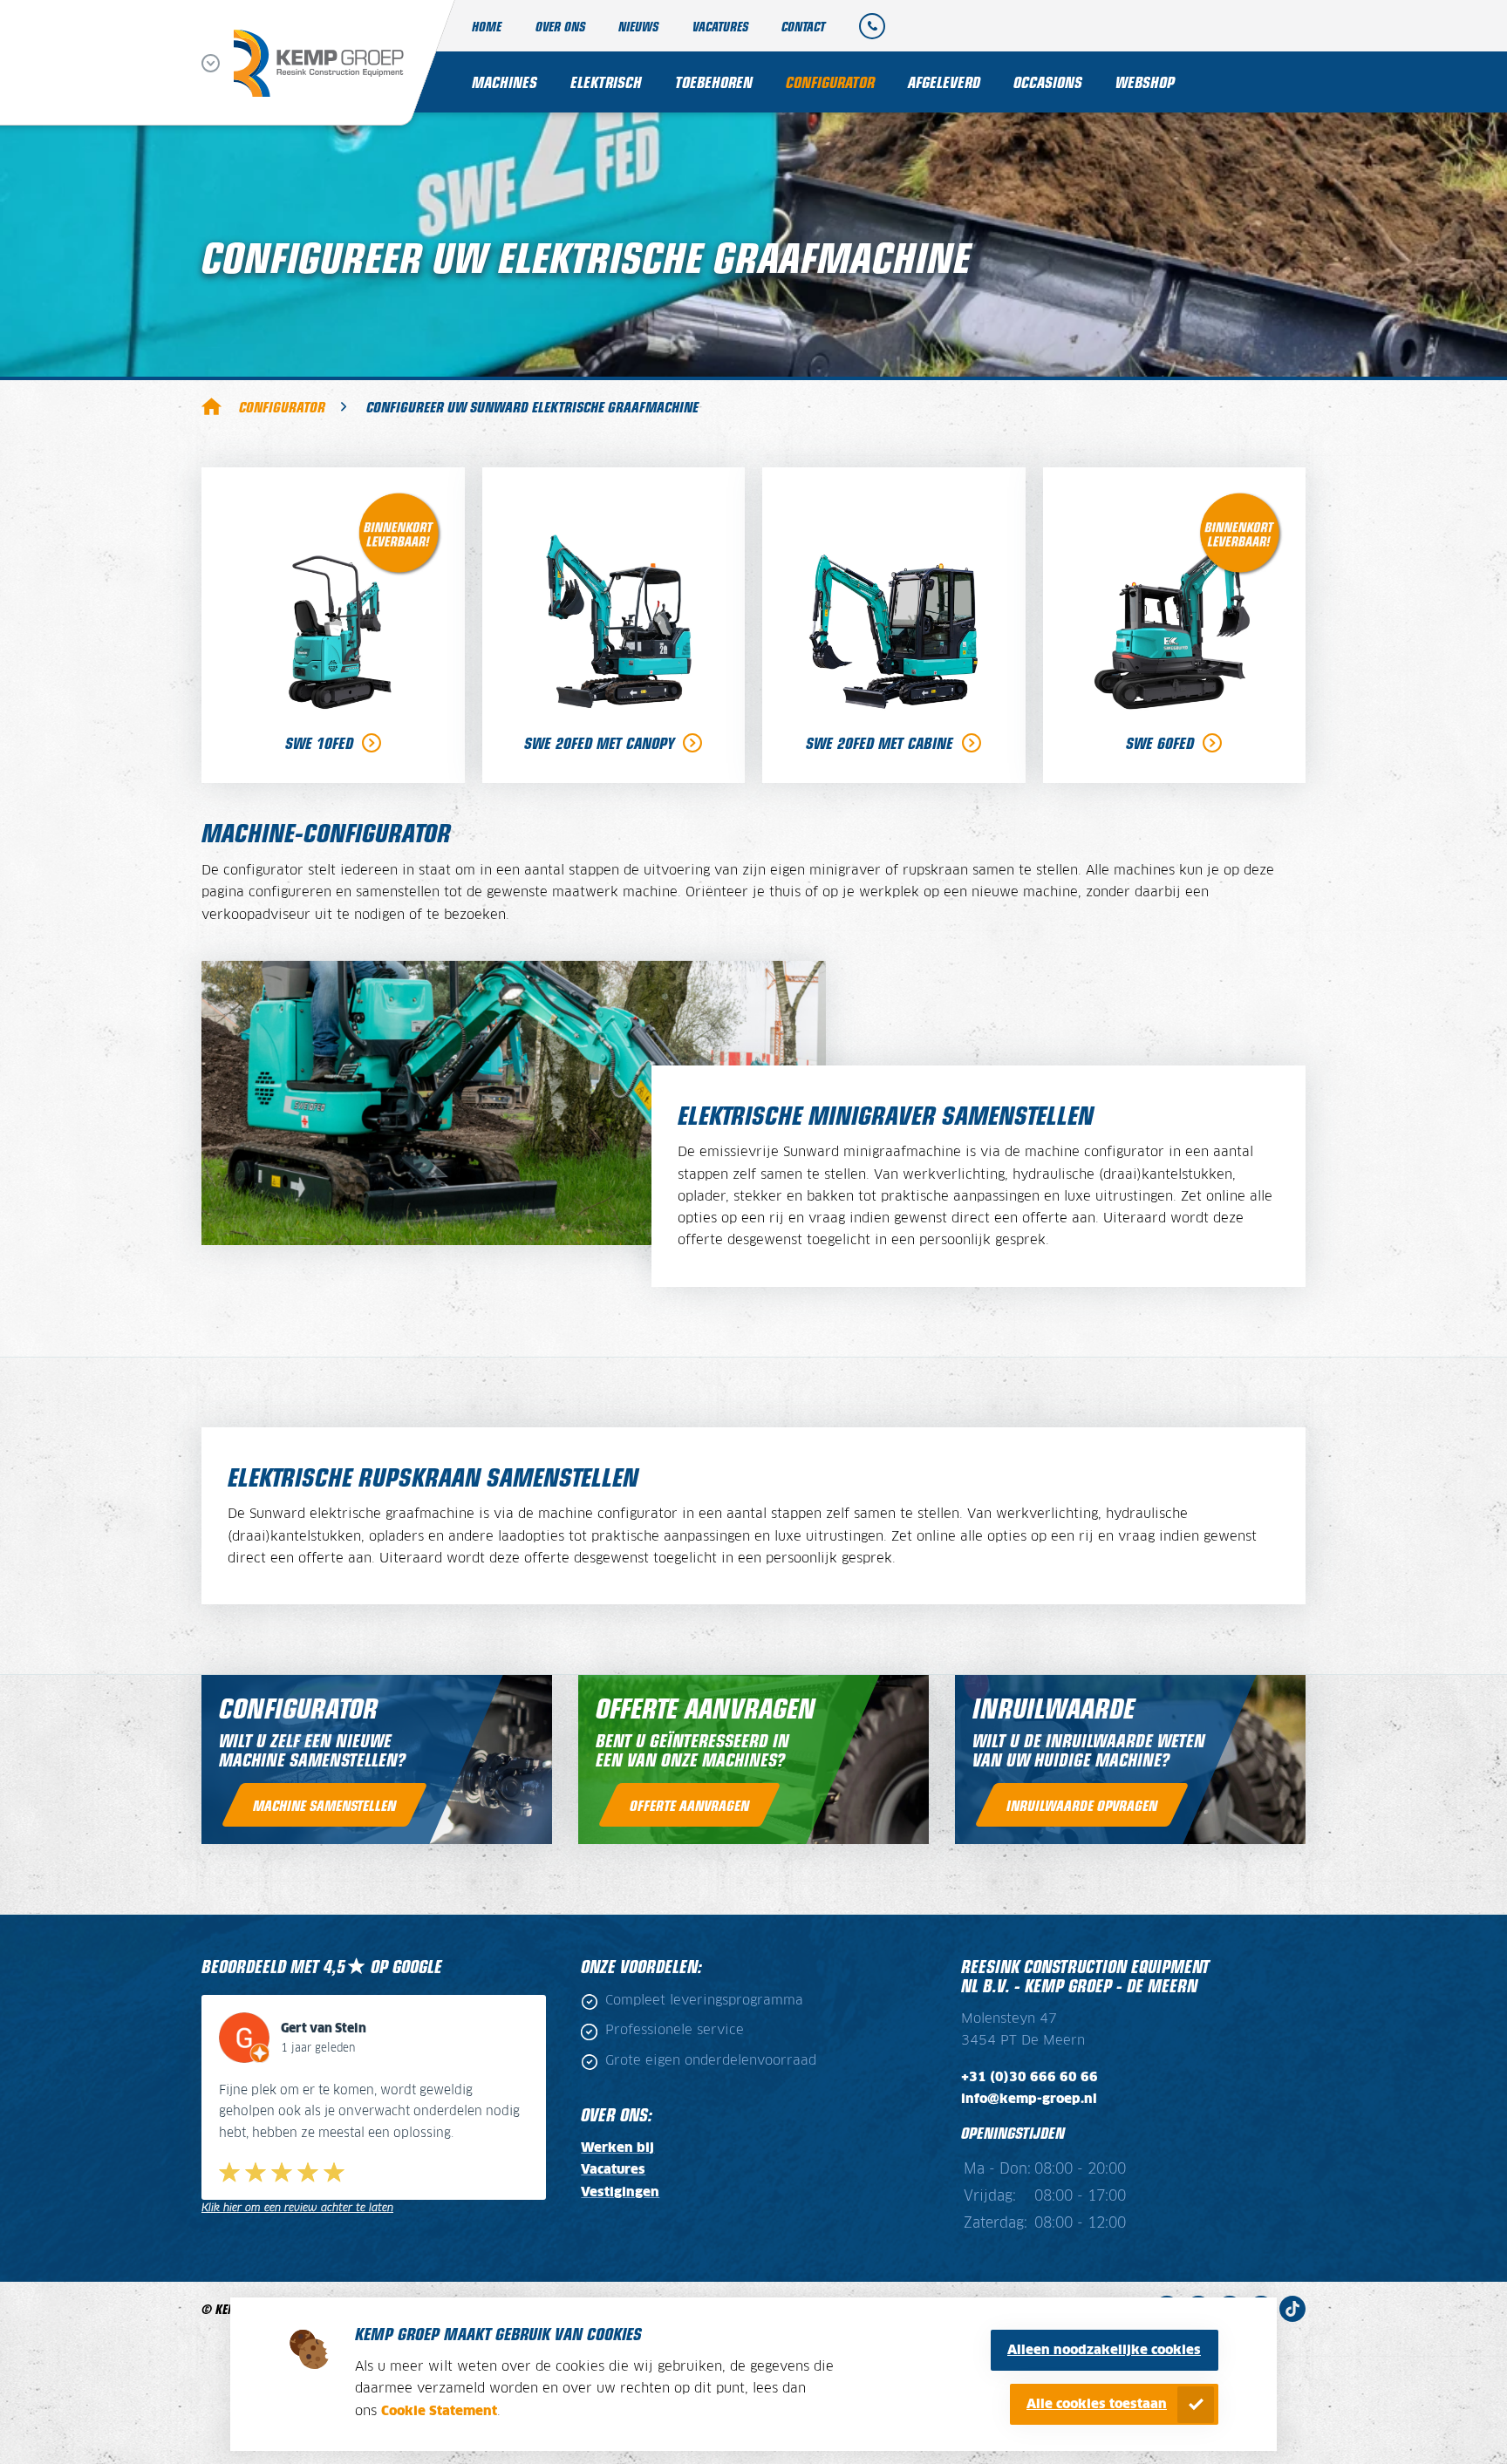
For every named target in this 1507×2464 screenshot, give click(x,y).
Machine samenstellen (324, 1805)
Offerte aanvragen (689, 1805)
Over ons (560, 26)
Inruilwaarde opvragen (1082, 1805)
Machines (505, 82)
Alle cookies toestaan (1097, 2404)
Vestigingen (620, 2192)
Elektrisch (606, 82)
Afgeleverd (944, 82)
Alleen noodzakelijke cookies (1104, 2350)
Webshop (1145, 82)
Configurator (830, 82)
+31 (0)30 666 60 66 (1030, 2077)
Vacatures (720, 26)
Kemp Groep (211, 406)
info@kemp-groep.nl (1029, 2099)
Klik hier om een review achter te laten (297, 2208)
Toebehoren (714, 82)
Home (487, 26)
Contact (803, 26)
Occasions (1048, 82)
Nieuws (638, 26)
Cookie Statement (439, 2411)
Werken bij (617, 2148)
